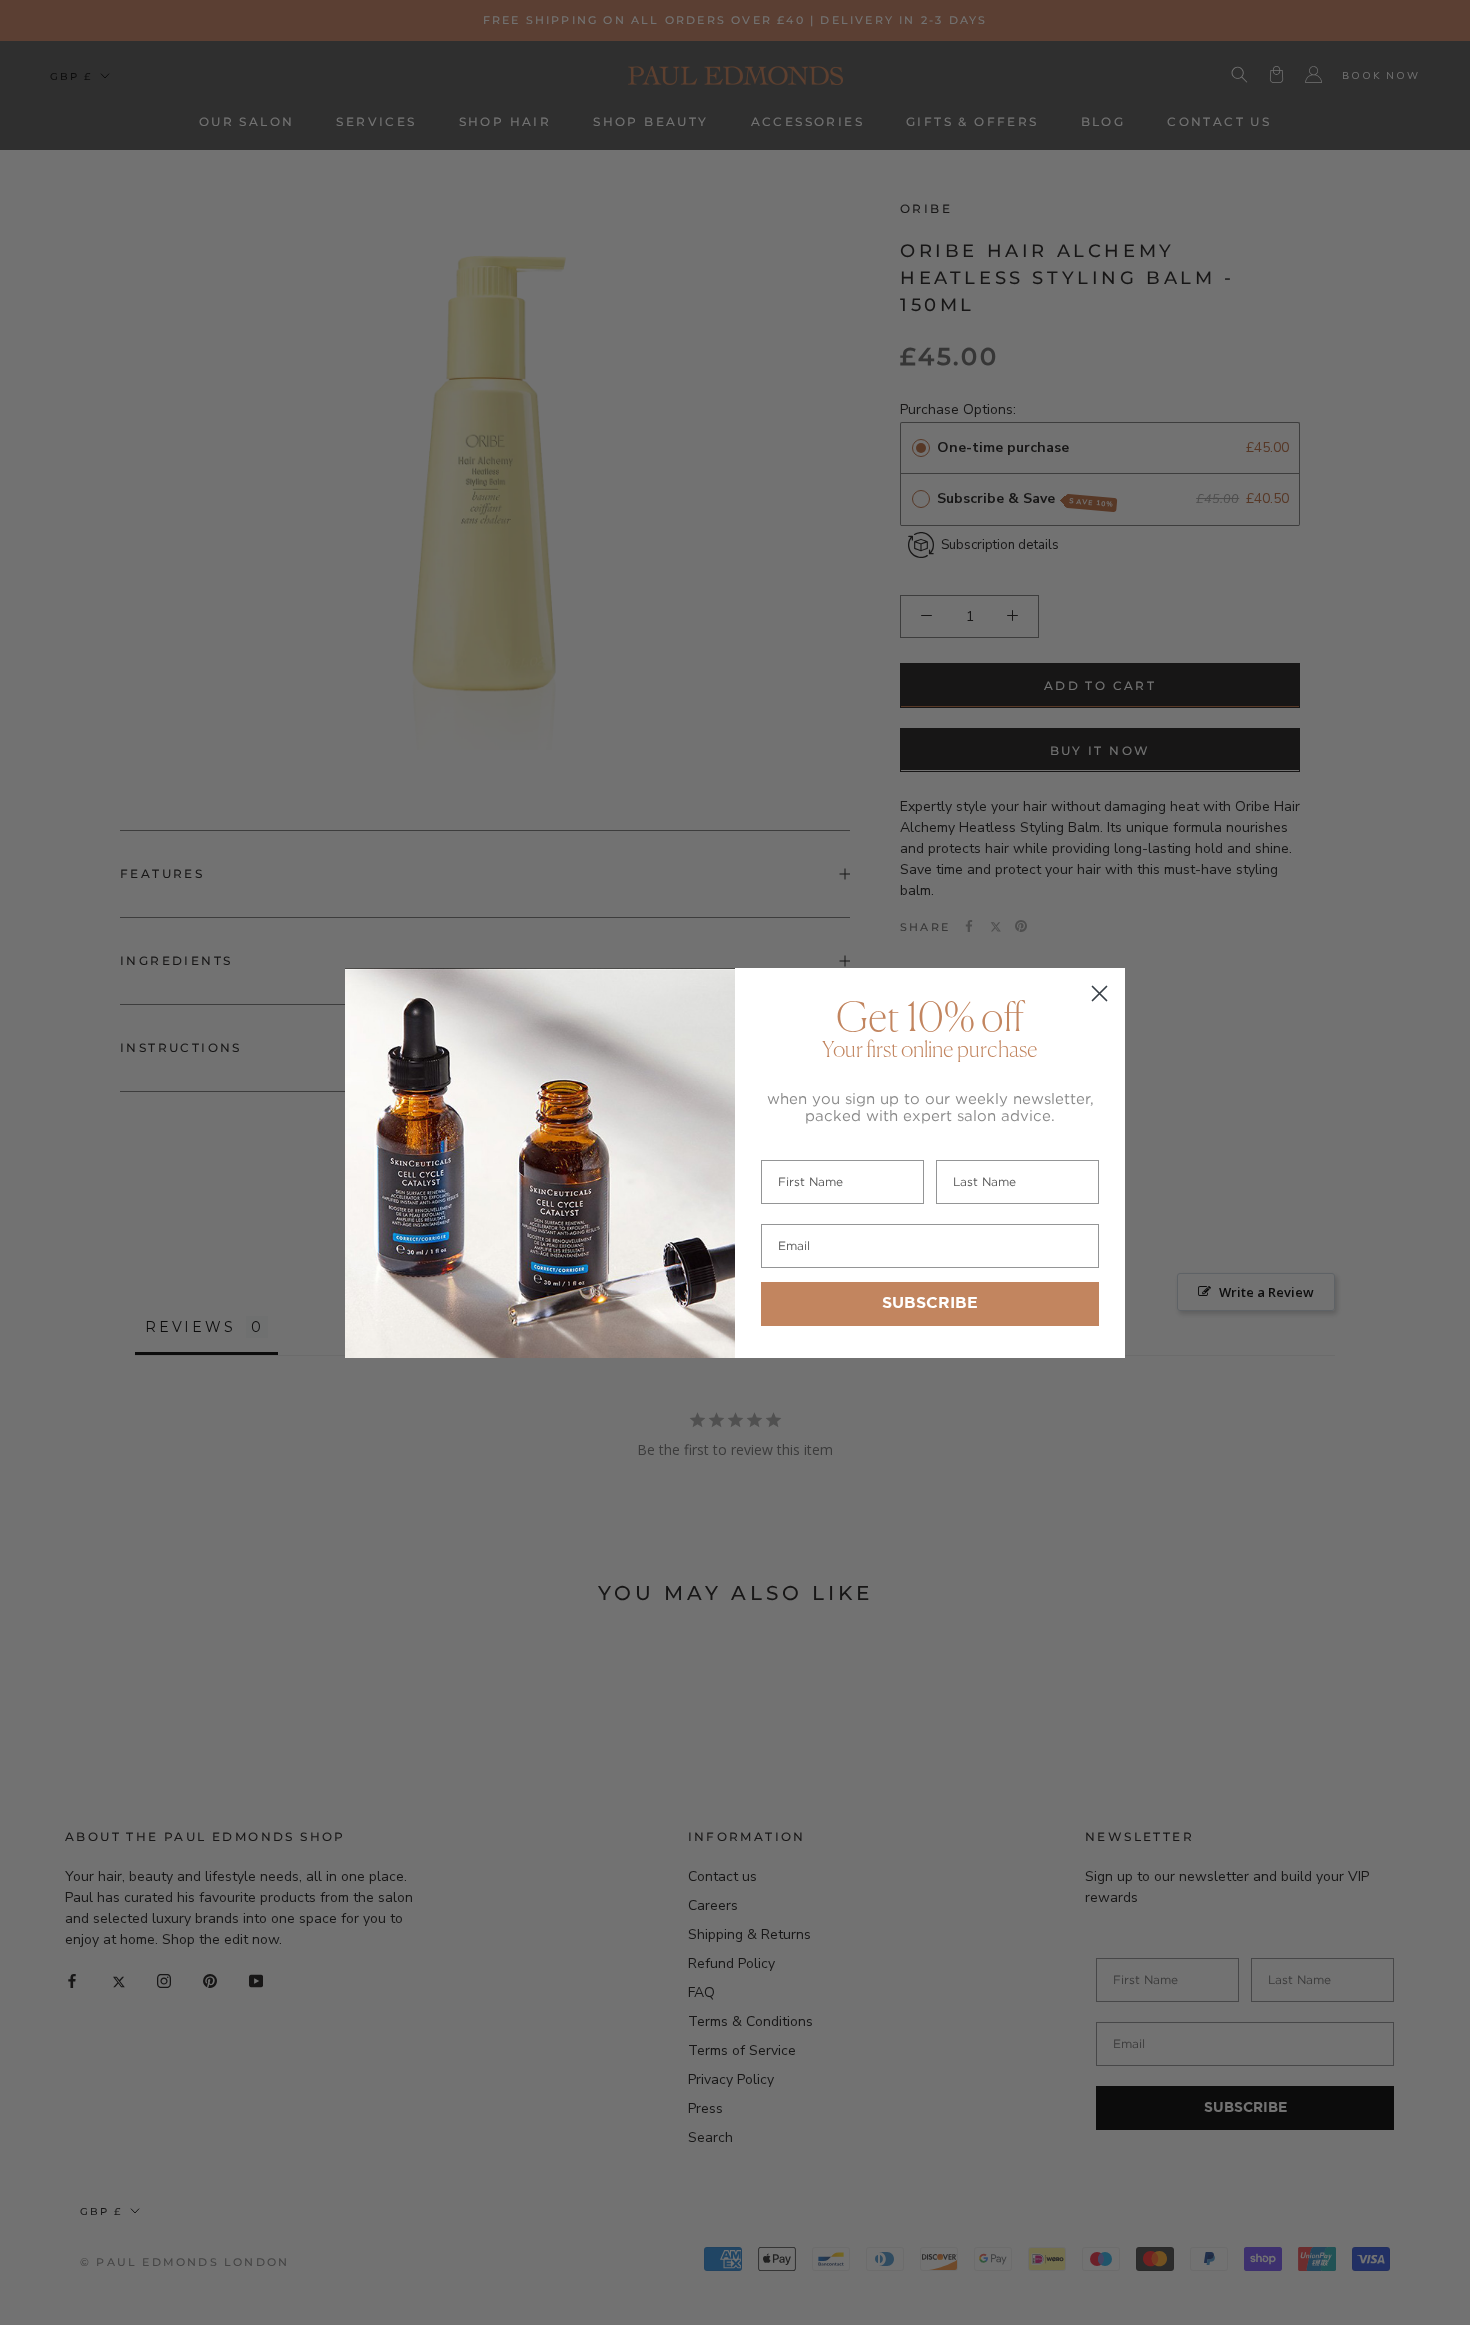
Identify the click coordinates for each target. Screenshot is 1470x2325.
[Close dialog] (1099, 993)
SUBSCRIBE (930, 1303)
